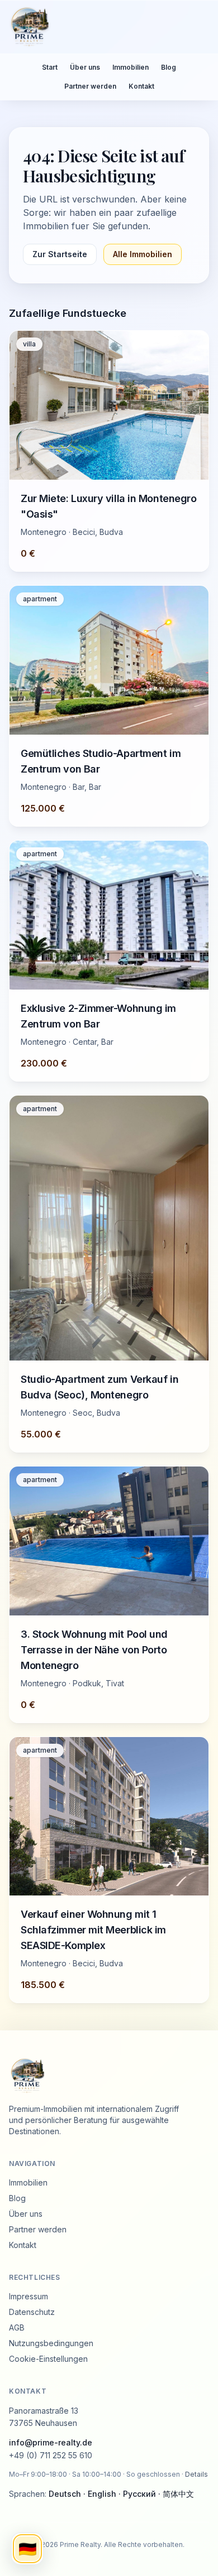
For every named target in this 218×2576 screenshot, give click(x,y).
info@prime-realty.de (51, 2442)
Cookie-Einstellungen (48, 2359)
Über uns (85, 67)
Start (50, 67)
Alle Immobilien (143, 254)
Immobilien (131, 67)
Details (196, 2474)
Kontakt (141, 86)
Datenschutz (32, 2312)
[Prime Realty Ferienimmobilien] (105, 27)
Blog (169, 67)
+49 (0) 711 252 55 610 (51, 2455)
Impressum (29, 2296)
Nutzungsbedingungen (51, 2343)
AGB (17, 2327)
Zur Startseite (60, 254)
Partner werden (90, 86)
